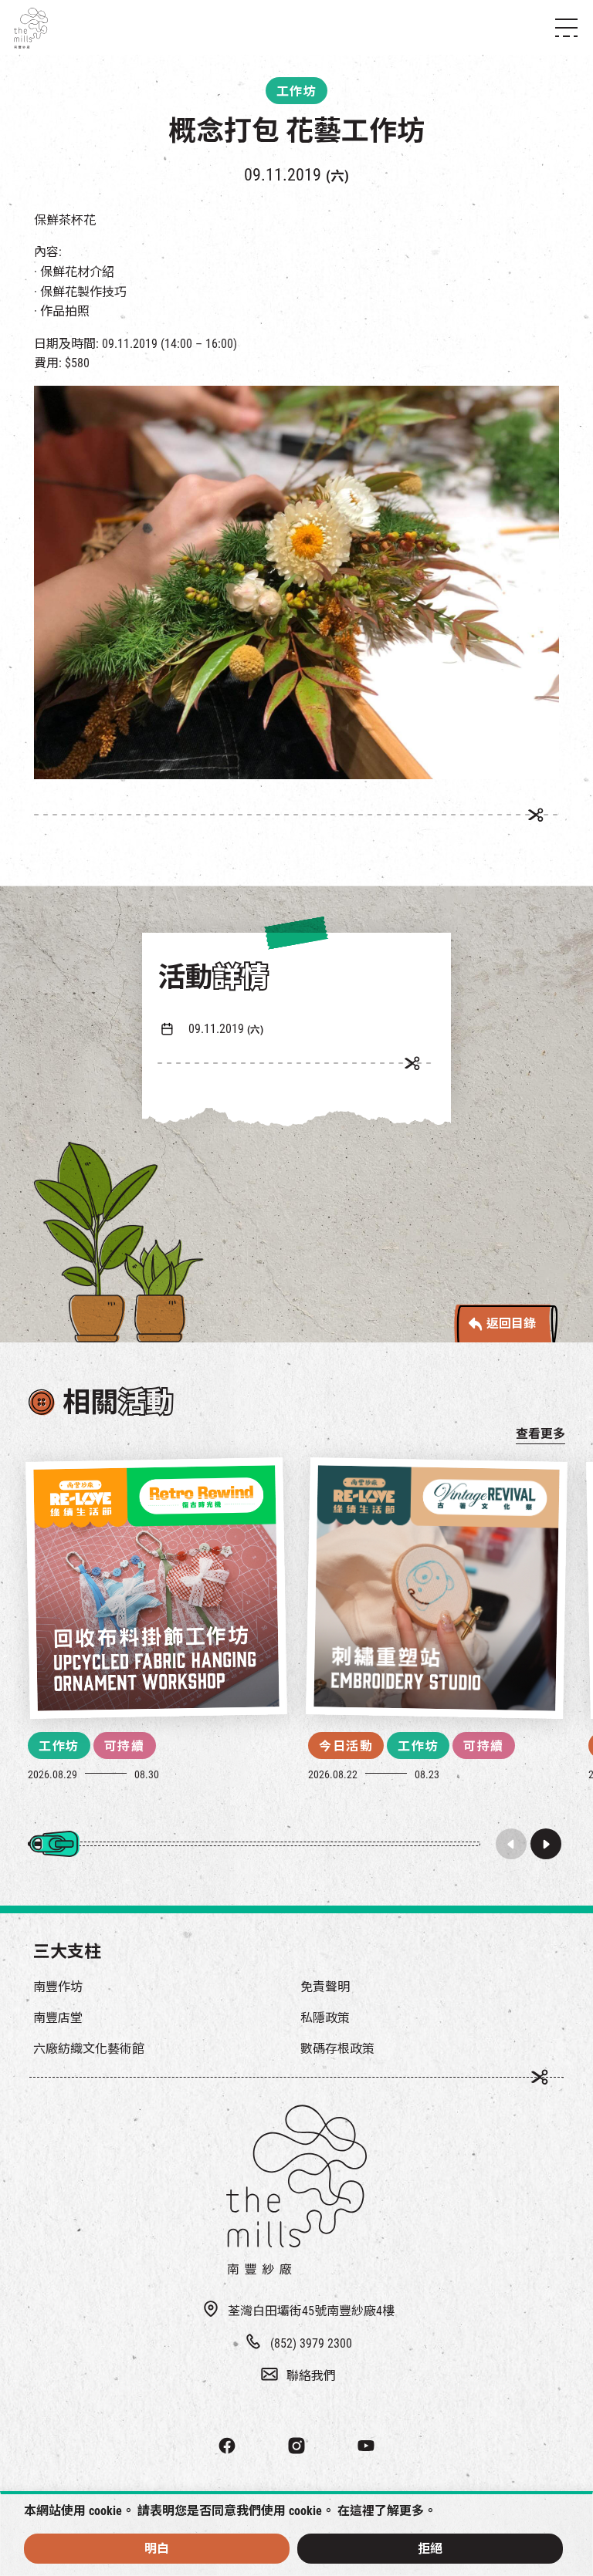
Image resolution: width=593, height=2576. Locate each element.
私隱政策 (325, 2018)
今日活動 (346, 1746)
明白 (157, 2549)
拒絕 (430, 2549)
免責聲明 (325, 1987)
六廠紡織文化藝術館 (89, 2049)
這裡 (362, 2511)
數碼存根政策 (337, 2049)
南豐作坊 (58, 1987)
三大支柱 (67, 1951)
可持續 (125, 1746)
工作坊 (59, 1746)
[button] (546, 1844)
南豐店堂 (58, 2018)
